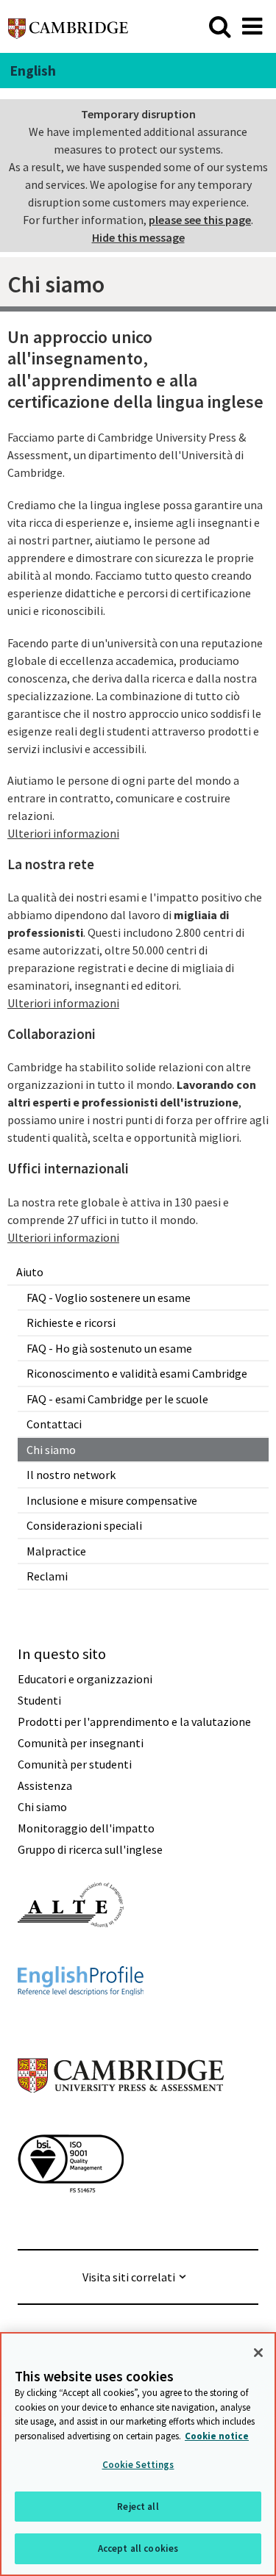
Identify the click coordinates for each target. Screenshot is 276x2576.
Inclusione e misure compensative (112, 1500)
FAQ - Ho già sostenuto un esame (109, 1348)
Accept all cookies (138, 2548)
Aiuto (30, 1272)
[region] (138, 2454)
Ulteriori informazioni (63, 833)
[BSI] (71, 2219)
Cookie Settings (138, 2465)
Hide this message (138, 237)
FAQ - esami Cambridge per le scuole (117, 1399)
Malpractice (56, 1551)
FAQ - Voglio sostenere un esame (109, 1298)
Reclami (47, 1576)
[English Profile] (81, 2022)
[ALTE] (71, 1954)
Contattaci (54, 1424)
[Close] (258, 2353)
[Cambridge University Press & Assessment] (121, 2122)
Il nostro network (71, 1475)
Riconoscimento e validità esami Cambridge (137, 1373)
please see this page (200, 220)
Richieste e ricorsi (71, 1323)
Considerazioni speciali (84, 1525)
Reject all (138, 2507)
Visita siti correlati (129, 2277)
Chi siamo (51, 1450)
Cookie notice (217, 2436)
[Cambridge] (68, 26)
